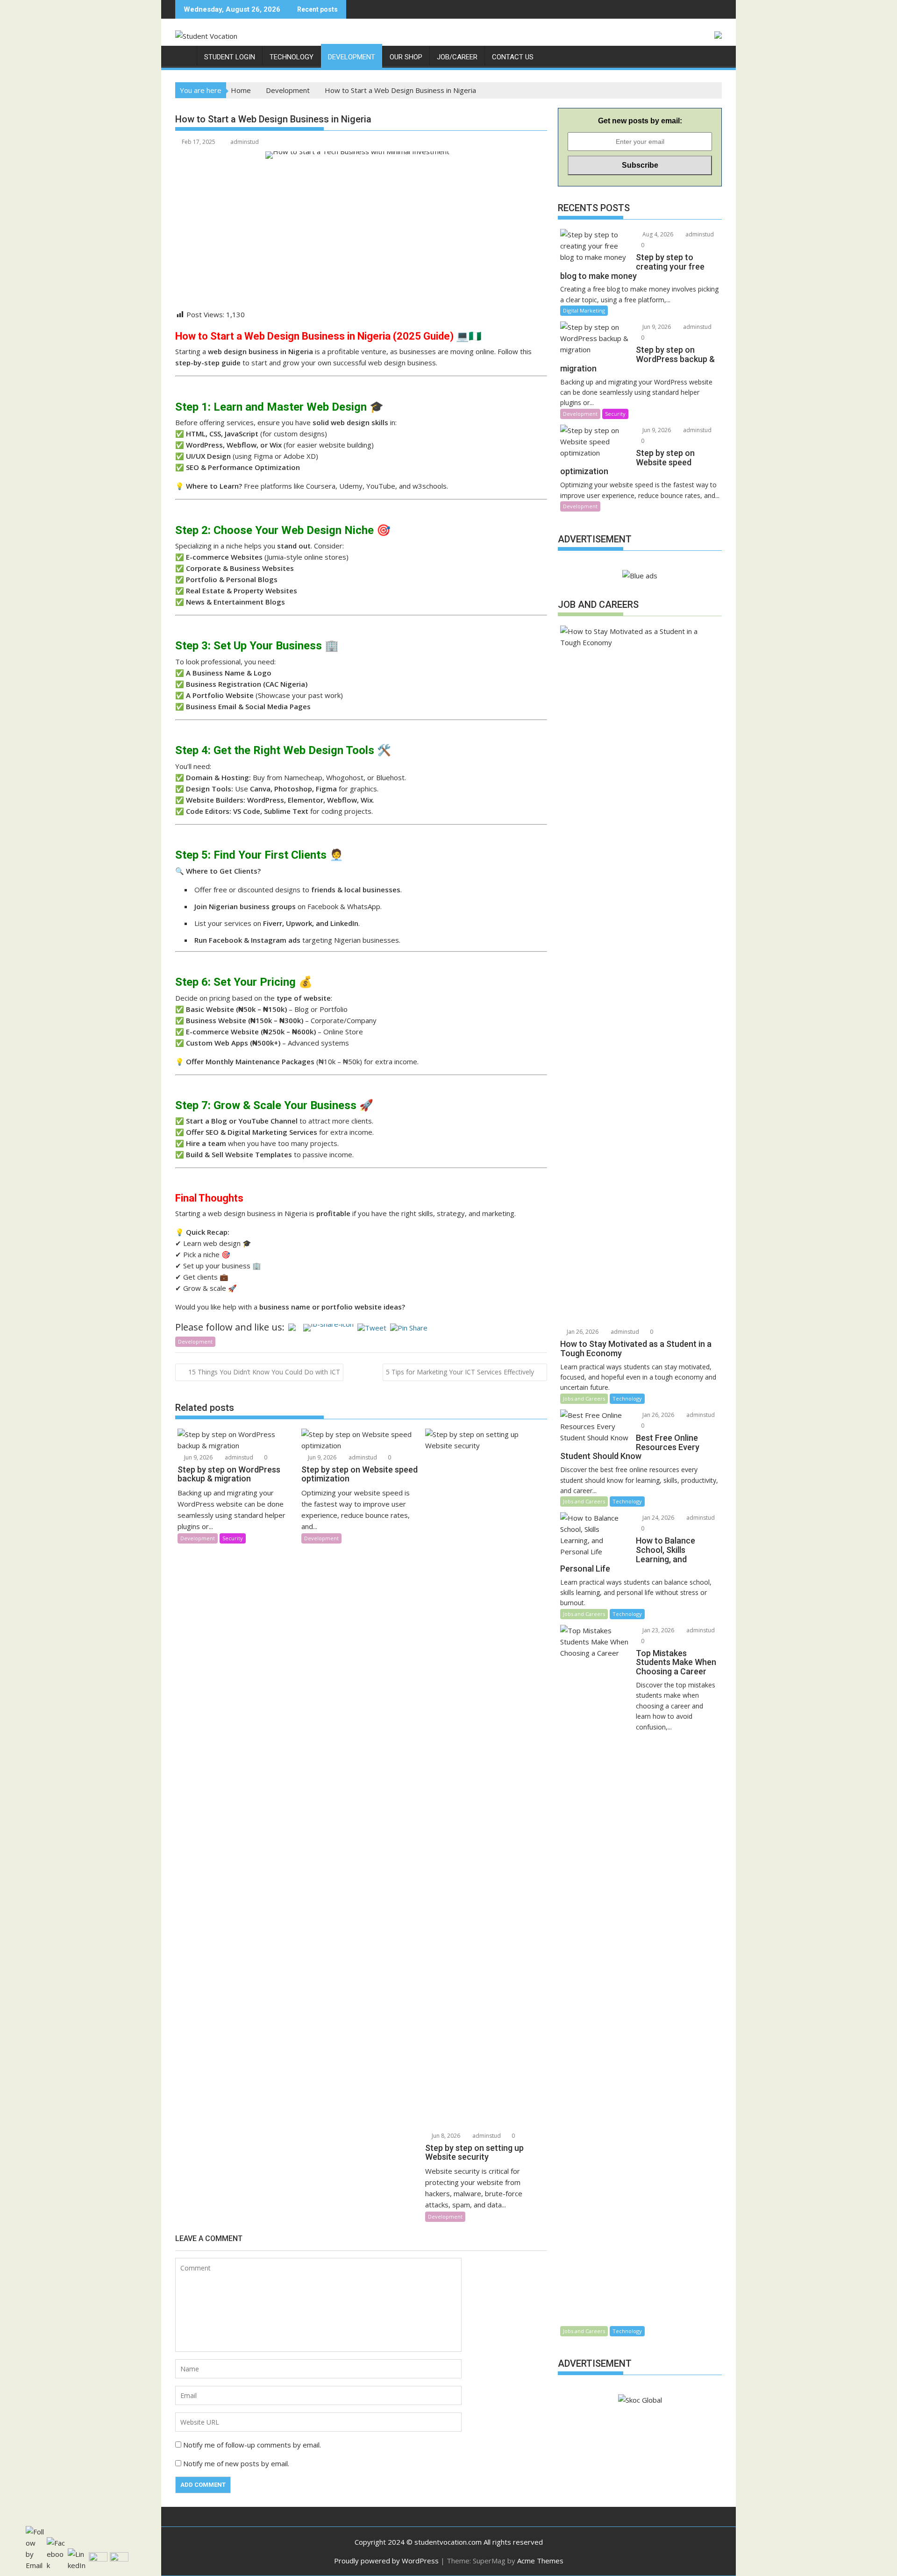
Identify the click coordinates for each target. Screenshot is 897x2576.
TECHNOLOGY (292, 57)
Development (195, 1341)
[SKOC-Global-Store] (184, 55)
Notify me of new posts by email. (236, 2463)
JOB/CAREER (457, 57)
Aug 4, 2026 (657, 234)
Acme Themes (540, 2561)
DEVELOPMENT (352, 57)
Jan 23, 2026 (658, 1630)
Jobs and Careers (584, 1398)
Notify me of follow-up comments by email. (252, 2445)
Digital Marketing (584, 310)
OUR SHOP (406, 57)
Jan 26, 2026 (582, 1332)
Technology (627, 1398)
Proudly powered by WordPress (386, 2561)
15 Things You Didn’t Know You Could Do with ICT (264, 1372)
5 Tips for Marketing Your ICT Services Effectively (460, 1372)
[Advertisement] (361, 243)
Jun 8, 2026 (445, 2136)
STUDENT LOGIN (230, 57)
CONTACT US (513, 57)
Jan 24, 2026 (658, 1518)
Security (233, 1538)
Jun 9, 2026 (198, 1457)
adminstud (245, 142)
